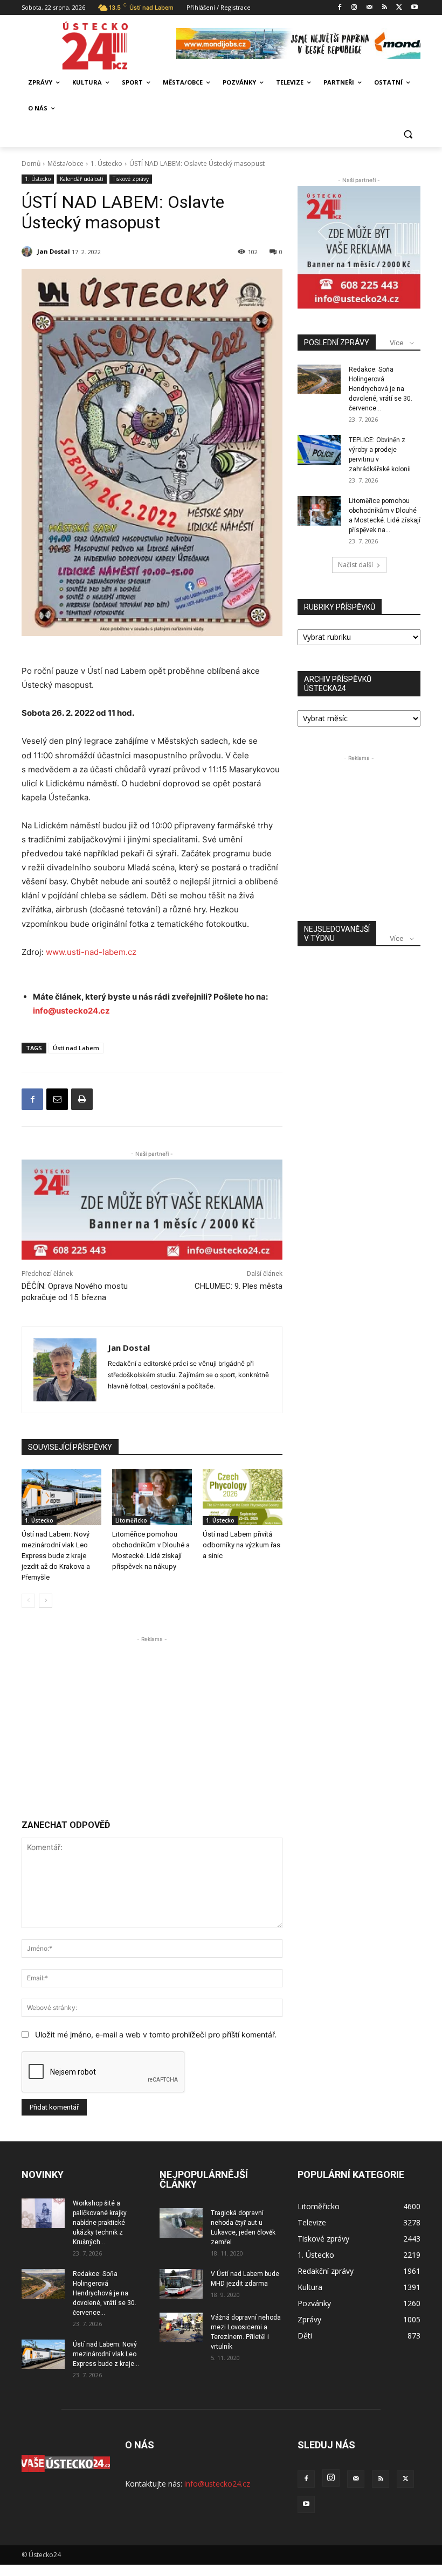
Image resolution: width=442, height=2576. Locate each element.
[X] (399, 8)
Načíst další (355, 565)
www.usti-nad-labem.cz (91, 952)
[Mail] (370, 8)
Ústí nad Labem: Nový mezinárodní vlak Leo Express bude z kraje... (106, 2354)
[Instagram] (354, 8)
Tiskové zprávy (131, 179)
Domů (31, 163)
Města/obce (65, 163)
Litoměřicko (131, 1520)
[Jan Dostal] (29, 252)
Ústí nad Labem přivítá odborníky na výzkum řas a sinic (241, 1545)
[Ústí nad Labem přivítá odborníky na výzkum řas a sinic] (243, 1497)
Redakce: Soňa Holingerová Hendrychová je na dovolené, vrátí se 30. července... (381, 389)
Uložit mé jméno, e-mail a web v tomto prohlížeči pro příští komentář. (156, 2034)
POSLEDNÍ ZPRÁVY (337, 343)
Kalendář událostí (82, 179)
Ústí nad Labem (76, 1048)
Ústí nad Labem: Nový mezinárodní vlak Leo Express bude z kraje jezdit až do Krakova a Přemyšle (56, 1556)
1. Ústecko (106, 163)
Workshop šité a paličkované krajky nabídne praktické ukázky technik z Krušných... (100, 2223)
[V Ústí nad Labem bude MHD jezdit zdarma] (181, 2284)
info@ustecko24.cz (71, 1011)
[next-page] (46, 1601)
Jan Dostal (54, 251)
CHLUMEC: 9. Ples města (239, 1286)
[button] (408, 134)
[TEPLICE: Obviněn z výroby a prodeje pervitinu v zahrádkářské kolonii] (319, 450)
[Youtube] (414, 8)
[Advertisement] (152, 1720)
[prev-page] (28, 1601)
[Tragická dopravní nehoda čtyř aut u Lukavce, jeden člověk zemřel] (181, 2223)
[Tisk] (82, 1099)
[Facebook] (339, 8)
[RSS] (385, 8)
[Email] (57, 1099)
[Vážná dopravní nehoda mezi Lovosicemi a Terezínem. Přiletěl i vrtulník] (181, 2327)
